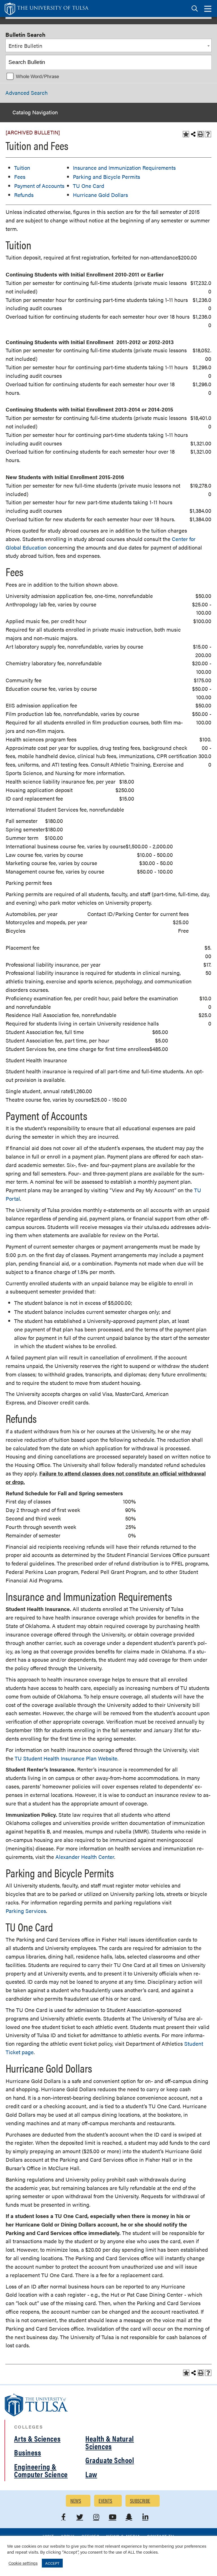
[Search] (205, 62)
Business (28, 2452)
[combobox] (108, 46)
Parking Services (26, 1911)
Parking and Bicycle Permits (107, 177)
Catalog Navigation (35, 112)
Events (106, 2501)
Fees (20, 177)
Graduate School (110, 2460)
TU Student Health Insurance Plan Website (66, 1758)
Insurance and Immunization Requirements (124, 168)
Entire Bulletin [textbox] (25, 46)
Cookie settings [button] (23, 2563)
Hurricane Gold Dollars (100, 195)
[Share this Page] (193, 134)
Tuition (22, 168)
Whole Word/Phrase (37, 76)
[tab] (195, 9)
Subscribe (140, 2501)
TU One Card (89, 186)
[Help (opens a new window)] (208, 134)
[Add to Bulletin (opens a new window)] (186, 134)
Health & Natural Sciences (110, 2442)
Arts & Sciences (37, 2438)
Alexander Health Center (85, 1857)
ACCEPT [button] (52, 2563)
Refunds (24, 195)
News (76, 2501)
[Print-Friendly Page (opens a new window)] (201, 134)
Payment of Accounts (39, 186)
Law (91, 2474)
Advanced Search (27, 93)
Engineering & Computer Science (41, 2470)
